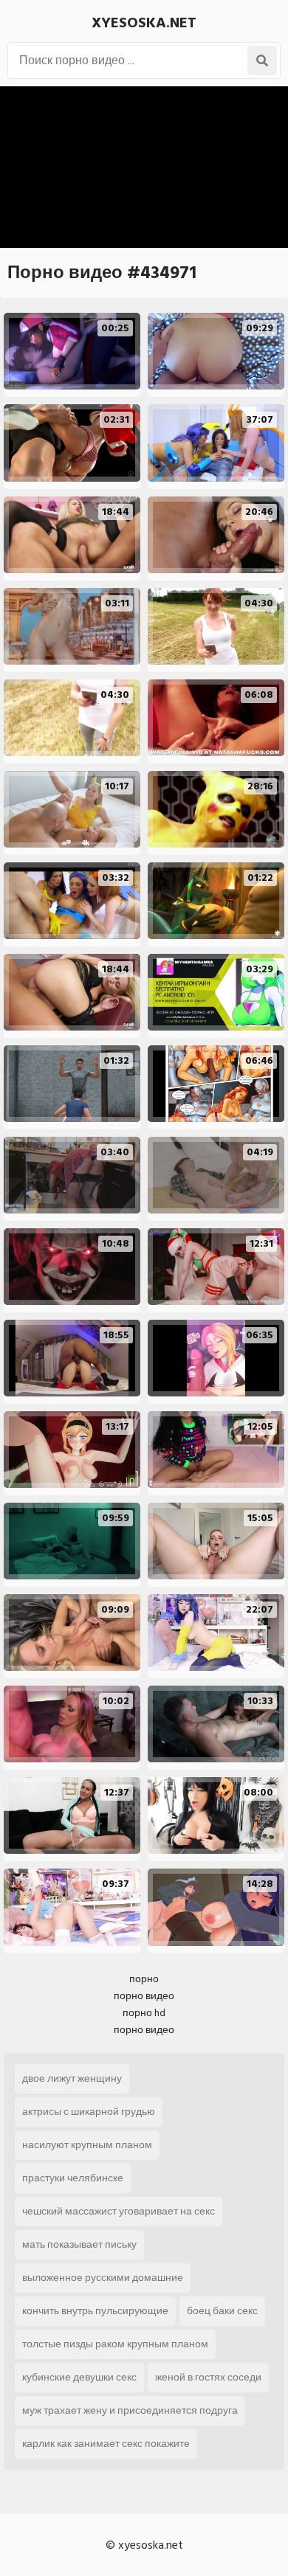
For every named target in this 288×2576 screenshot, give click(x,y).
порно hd (144, 2013)
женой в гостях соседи (208, 2377)
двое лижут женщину (72, 2078)
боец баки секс (222, 2311)
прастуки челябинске (73, 2178)
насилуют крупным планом (87, 2145)
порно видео (144, 1996)
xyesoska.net (144, 23)
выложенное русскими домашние (103, 2278)
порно (144, 1979)
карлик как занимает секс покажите (106, 2444)
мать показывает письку (79, 2244)
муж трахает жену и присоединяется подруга (130, 2410)
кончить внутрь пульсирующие (95, 2311)
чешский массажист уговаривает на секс (119, 2211)
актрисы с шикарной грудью (89, 2112)
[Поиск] (262, 60)
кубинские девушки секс (79, 2377)
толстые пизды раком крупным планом (115, 2344)
